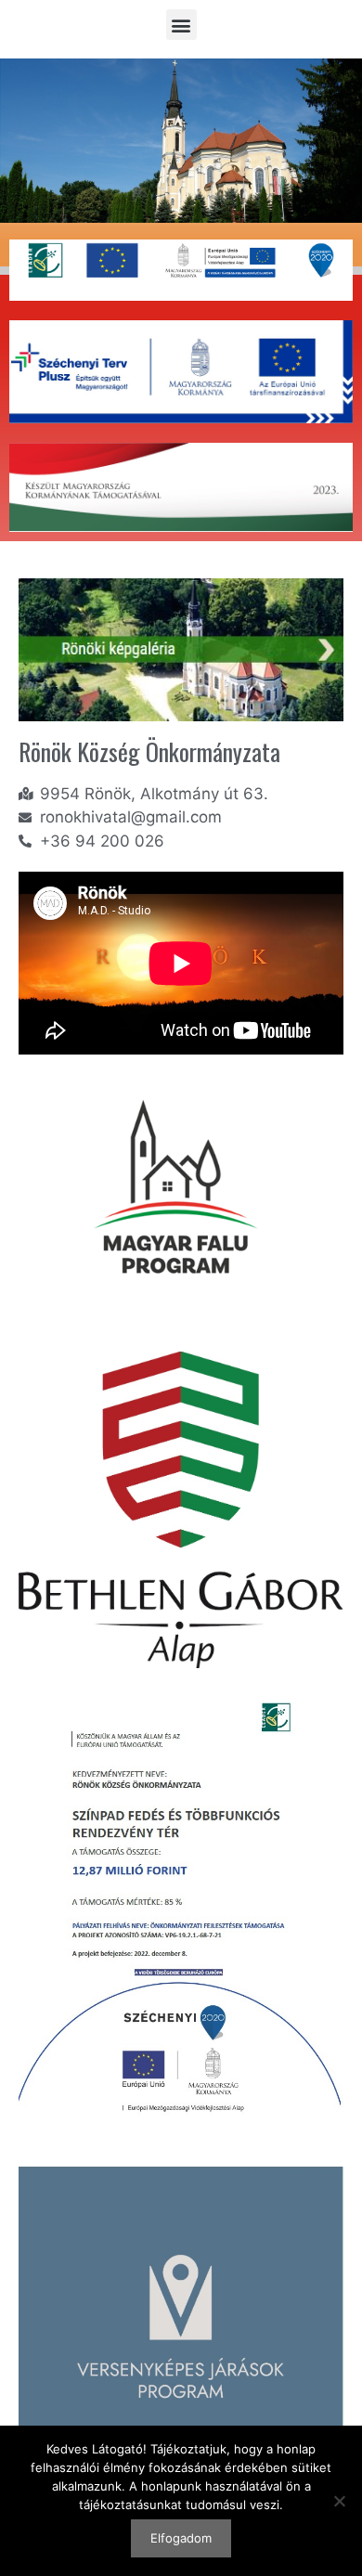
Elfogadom (181, 2538)
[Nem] (339, 2501)
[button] (181, 25)
